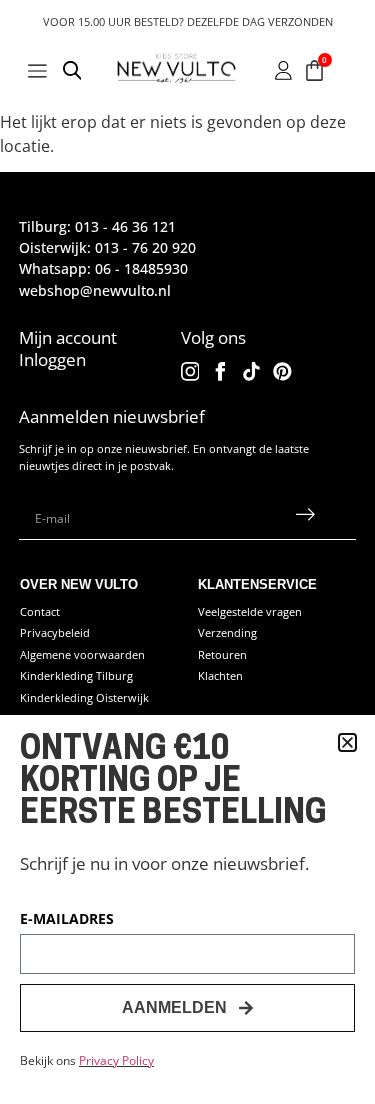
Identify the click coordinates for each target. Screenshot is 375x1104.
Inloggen (52, 359)
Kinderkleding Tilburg (76, 675)
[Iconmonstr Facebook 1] (220, 371)
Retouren (222, 654)
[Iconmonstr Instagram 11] (190, 371)
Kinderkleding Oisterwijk (84, 697)
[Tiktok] (251, 371)
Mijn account (68, 337)
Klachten (220, 675)
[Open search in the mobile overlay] (73, 73)
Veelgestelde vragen (250, 611)
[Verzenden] (305, 519)
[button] (347, 742)
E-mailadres (67, 920)
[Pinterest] (282, 371)
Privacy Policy (116, 1060)
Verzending (227, 632)
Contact (40, 611)
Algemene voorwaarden (82, 654)
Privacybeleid (55, 632)
